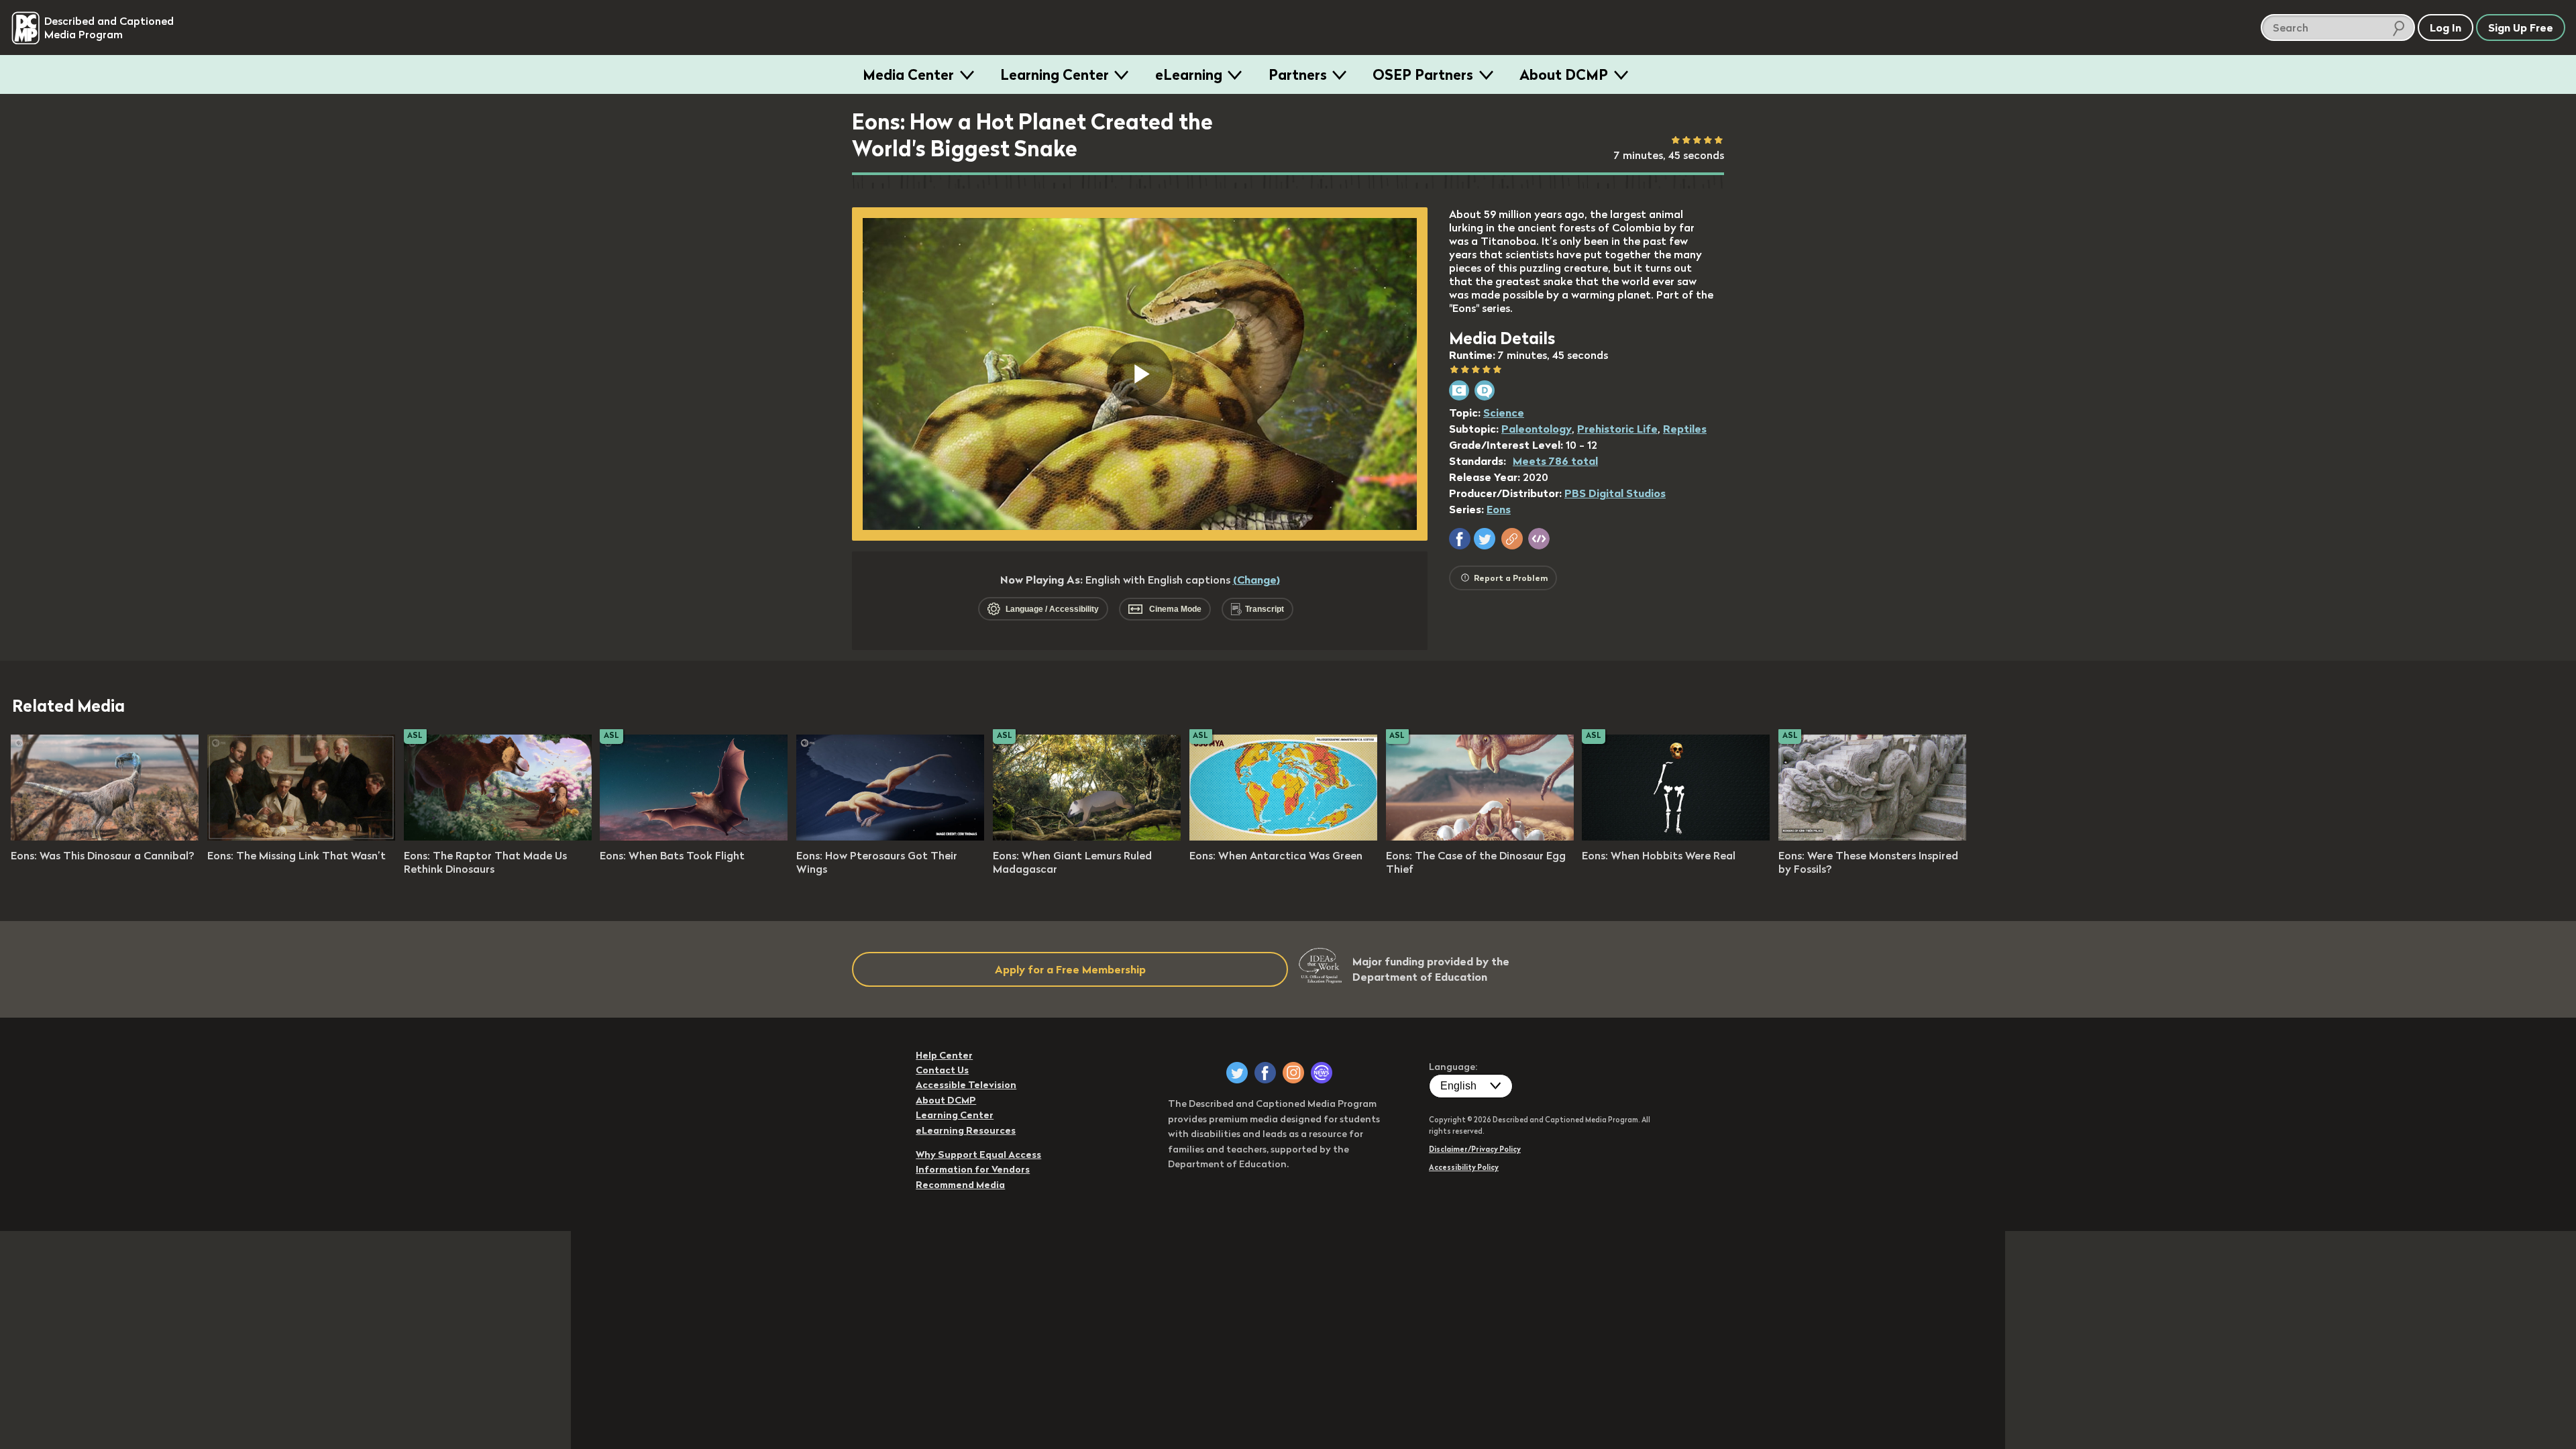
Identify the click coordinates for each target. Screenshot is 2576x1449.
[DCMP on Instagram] (1293, 1073)
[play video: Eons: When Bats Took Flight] (694, 837)
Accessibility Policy (1464, 1167)
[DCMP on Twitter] (1237, 1073)
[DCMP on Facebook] (1265, 1073)
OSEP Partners (1423, 74)
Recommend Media (960, 1185)
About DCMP (1564, 74)
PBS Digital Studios (1615, 493)
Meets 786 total (1555, 461)
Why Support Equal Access (978, 1155)
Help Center (944, 1055)
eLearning (1189, 74)
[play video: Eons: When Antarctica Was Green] (1283, 837)
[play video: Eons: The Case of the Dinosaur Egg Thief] (1480, 837)
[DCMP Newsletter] (1322, 1073)
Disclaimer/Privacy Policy (1475, 1149)
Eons (1499, 509)
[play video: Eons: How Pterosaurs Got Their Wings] (890, 837)
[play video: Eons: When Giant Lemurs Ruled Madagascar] (1087, 837)
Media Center (908, 74)
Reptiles (1685, 429)
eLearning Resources (966, 1130)
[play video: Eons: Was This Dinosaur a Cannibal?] (105, 837)
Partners (1298, 74)
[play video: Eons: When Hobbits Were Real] (1676, 837)
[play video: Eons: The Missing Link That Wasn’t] (301, 837)
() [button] (1256, 580)
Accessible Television (966, 1085)
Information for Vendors (973, 1169)
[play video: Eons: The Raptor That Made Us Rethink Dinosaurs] (498, 837)
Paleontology (1537, 429)
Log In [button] (2446, 28)
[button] (1460, 539)
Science (1504, 413)
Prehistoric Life (1617, 429)
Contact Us (942, 1070)
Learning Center (1055, 74)
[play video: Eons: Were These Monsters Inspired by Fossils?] (1872, 837)
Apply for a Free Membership (1070, 969)
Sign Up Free (2521, 28)
